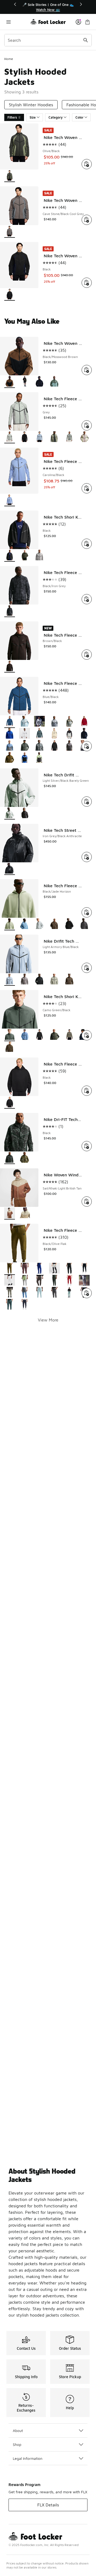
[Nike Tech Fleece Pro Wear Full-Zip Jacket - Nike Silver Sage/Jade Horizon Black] (54, 437)
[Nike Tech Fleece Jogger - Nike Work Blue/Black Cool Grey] (25, 1293)
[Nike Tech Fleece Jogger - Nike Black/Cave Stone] (39, 1281)
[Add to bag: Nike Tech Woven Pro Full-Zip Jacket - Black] (87, 283)
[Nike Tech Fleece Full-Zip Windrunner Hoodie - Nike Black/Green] (39, 734)
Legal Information (28, 2458)
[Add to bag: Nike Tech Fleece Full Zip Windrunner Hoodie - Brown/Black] (87, 655)
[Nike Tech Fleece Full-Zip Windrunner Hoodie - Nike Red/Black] (84, 722)
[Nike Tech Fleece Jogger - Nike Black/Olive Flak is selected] (10, 1269)
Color (79, 117)
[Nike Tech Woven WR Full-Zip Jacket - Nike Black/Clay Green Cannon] (54, 382)
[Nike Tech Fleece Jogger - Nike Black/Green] (10, 1305)
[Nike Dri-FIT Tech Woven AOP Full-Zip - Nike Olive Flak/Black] (25, 1158)
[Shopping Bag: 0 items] (87, 22)
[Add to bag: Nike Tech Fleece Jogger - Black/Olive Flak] (87, 1293)
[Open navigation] (17, 22)
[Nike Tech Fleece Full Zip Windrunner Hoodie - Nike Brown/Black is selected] (10, 666)
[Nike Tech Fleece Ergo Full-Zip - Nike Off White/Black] (39, 924)
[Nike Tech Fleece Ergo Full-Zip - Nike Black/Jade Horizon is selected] (10, 924)
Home (9, 59)
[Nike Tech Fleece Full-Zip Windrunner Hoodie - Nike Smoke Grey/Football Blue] (39, 746)
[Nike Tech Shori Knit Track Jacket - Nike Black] (39, 1035)
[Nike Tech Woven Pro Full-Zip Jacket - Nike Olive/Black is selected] (10, 176)
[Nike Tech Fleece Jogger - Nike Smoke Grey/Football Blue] (54, 1293)
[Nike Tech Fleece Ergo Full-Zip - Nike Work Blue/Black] (25, 924)
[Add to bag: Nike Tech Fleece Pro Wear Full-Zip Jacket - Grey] (87, 425)
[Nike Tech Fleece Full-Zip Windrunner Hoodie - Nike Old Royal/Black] (10, 734)
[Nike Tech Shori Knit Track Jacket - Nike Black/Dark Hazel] (10, 1047)
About (18, 2430)
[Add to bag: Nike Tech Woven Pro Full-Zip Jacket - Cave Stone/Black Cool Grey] (87, 220)
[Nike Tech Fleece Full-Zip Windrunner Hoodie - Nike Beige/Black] (54, 734)
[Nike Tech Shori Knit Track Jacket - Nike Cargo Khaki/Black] (54, 1035)
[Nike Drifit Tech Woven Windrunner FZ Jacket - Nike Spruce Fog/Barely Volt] (54, 980)
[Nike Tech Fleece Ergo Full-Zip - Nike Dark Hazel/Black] (54, 924)
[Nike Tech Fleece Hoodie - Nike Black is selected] (10, 1103)
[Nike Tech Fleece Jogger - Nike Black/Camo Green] (54, 1281)
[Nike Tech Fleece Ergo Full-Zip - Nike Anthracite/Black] (84, 924)
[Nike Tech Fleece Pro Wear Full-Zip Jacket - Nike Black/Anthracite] (25, 437)
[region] (48, 7)
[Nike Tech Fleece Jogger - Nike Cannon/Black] (69, 1293)
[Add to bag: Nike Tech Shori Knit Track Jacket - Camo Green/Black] (87, 1035)
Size (33, 117)
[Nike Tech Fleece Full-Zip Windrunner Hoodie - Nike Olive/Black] (10, 758)
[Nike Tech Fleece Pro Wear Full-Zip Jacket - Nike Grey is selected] (10, 437)
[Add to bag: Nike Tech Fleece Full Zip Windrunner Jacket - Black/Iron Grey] (87, 599)
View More (48, 1320)
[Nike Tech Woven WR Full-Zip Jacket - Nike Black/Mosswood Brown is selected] (10, 382)
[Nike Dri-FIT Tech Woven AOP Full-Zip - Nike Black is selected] (10, 1158)
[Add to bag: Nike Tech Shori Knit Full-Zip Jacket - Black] (87, 544)
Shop (17, 2444)
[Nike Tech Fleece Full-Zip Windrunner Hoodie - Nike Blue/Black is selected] (10, 722)
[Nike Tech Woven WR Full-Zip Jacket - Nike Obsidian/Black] (39, 382)
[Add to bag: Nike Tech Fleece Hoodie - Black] (87, 1091)
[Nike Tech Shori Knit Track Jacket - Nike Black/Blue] (25, 1035)
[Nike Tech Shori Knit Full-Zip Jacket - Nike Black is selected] (10, 556)
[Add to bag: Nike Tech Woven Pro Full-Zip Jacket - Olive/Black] (87, 164)
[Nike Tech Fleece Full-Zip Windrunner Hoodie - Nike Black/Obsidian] (84, 734)
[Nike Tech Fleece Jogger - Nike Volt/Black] (69, 1269)
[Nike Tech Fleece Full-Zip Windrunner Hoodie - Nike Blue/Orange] (25, 722)
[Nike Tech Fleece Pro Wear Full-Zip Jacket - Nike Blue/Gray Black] (39, 437)
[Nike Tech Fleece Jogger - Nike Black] (84, 1269)
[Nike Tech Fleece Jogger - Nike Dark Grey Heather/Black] (84, 1281)
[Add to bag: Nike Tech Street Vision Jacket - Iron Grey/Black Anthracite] (87, 857)
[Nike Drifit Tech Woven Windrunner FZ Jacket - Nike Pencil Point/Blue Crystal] (25, 980)
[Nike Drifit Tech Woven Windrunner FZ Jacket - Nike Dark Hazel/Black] (69, 980)
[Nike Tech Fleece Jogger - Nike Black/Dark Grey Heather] (54, 1269)
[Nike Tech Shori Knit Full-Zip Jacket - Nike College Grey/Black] (39, 556)
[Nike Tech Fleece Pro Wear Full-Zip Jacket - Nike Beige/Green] (84, 437)
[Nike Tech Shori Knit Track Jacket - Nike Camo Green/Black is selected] (10, 1035)
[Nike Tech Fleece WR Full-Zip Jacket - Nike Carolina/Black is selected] (10, 500)
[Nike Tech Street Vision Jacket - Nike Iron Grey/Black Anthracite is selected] (10, 869)
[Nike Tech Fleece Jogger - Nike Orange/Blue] (39, 1293)
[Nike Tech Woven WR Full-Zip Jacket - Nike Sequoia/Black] (25, 382)
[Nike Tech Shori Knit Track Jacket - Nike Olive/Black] (69, 1035)
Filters (12, 117)
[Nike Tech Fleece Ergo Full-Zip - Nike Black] (69, 924)
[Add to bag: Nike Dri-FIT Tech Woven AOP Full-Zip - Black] (87, 1146)
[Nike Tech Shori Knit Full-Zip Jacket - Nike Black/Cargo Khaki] (25, 556)
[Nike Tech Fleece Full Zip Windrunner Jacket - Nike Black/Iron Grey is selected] (10, 611)
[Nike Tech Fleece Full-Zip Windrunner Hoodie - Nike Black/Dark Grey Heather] (39, 722)
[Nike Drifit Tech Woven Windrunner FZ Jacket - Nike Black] (39, 980)
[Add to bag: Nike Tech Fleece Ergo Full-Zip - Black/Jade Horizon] (87, 912)
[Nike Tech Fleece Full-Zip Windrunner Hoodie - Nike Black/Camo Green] (25, 746)
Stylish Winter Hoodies (31, 105)
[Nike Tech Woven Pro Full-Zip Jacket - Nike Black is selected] (10, 295)
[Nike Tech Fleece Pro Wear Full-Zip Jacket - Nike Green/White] (69, 437)
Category (56, 117)
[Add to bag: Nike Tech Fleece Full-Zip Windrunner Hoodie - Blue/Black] (87, 746)
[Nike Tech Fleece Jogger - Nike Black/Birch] (10, 1281)
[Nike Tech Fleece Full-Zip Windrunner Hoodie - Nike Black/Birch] (25, 734)
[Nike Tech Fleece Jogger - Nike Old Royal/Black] (39, 1269)
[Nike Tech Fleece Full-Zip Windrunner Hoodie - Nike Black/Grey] (69, 734)
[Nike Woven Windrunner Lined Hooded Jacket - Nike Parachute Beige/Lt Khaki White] (25, 1213)
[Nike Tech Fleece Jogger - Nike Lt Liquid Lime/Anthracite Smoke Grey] (25, 1281)
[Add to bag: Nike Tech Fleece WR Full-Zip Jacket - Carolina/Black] (87, 488)
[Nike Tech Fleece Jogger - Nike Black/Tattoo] (25, 1269)
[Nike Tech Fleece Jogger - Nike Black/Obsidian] (25, 1305)
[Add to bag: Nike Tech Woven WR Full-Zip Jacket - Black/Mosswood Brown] (87, 370)
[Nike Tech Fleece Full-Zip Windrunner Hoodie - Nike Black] (54, 746)
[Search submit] (86, 40)
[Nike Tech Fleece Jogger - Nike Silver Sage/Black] (10, 1293)
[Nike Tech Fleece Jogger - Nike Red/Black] (69, 1281)
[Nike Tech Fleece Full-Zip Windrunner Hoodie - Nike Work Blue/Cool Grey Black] (10, 746)
